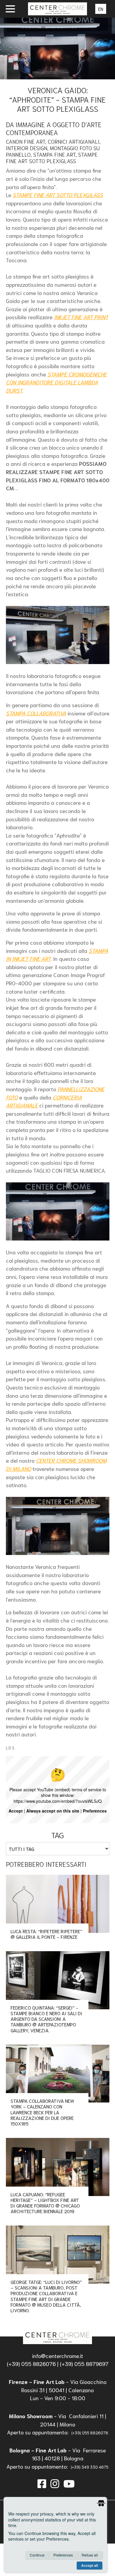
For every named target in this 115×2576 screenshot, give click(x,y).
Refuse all (90, 2555)
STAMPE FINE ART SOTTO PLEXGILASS (58, 195)
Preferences (63, 2555)
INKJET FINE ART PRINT (81, 317)
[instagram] (55, 2483)
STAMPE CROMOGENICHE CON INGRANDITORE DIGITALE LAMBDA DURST (56, 382)
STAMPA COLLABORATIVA (36, 713)
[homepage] (57, 2336)
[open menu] (10, 9)
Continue (37, 2555)
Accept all (89, 2565)
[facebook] (42, 2483)
